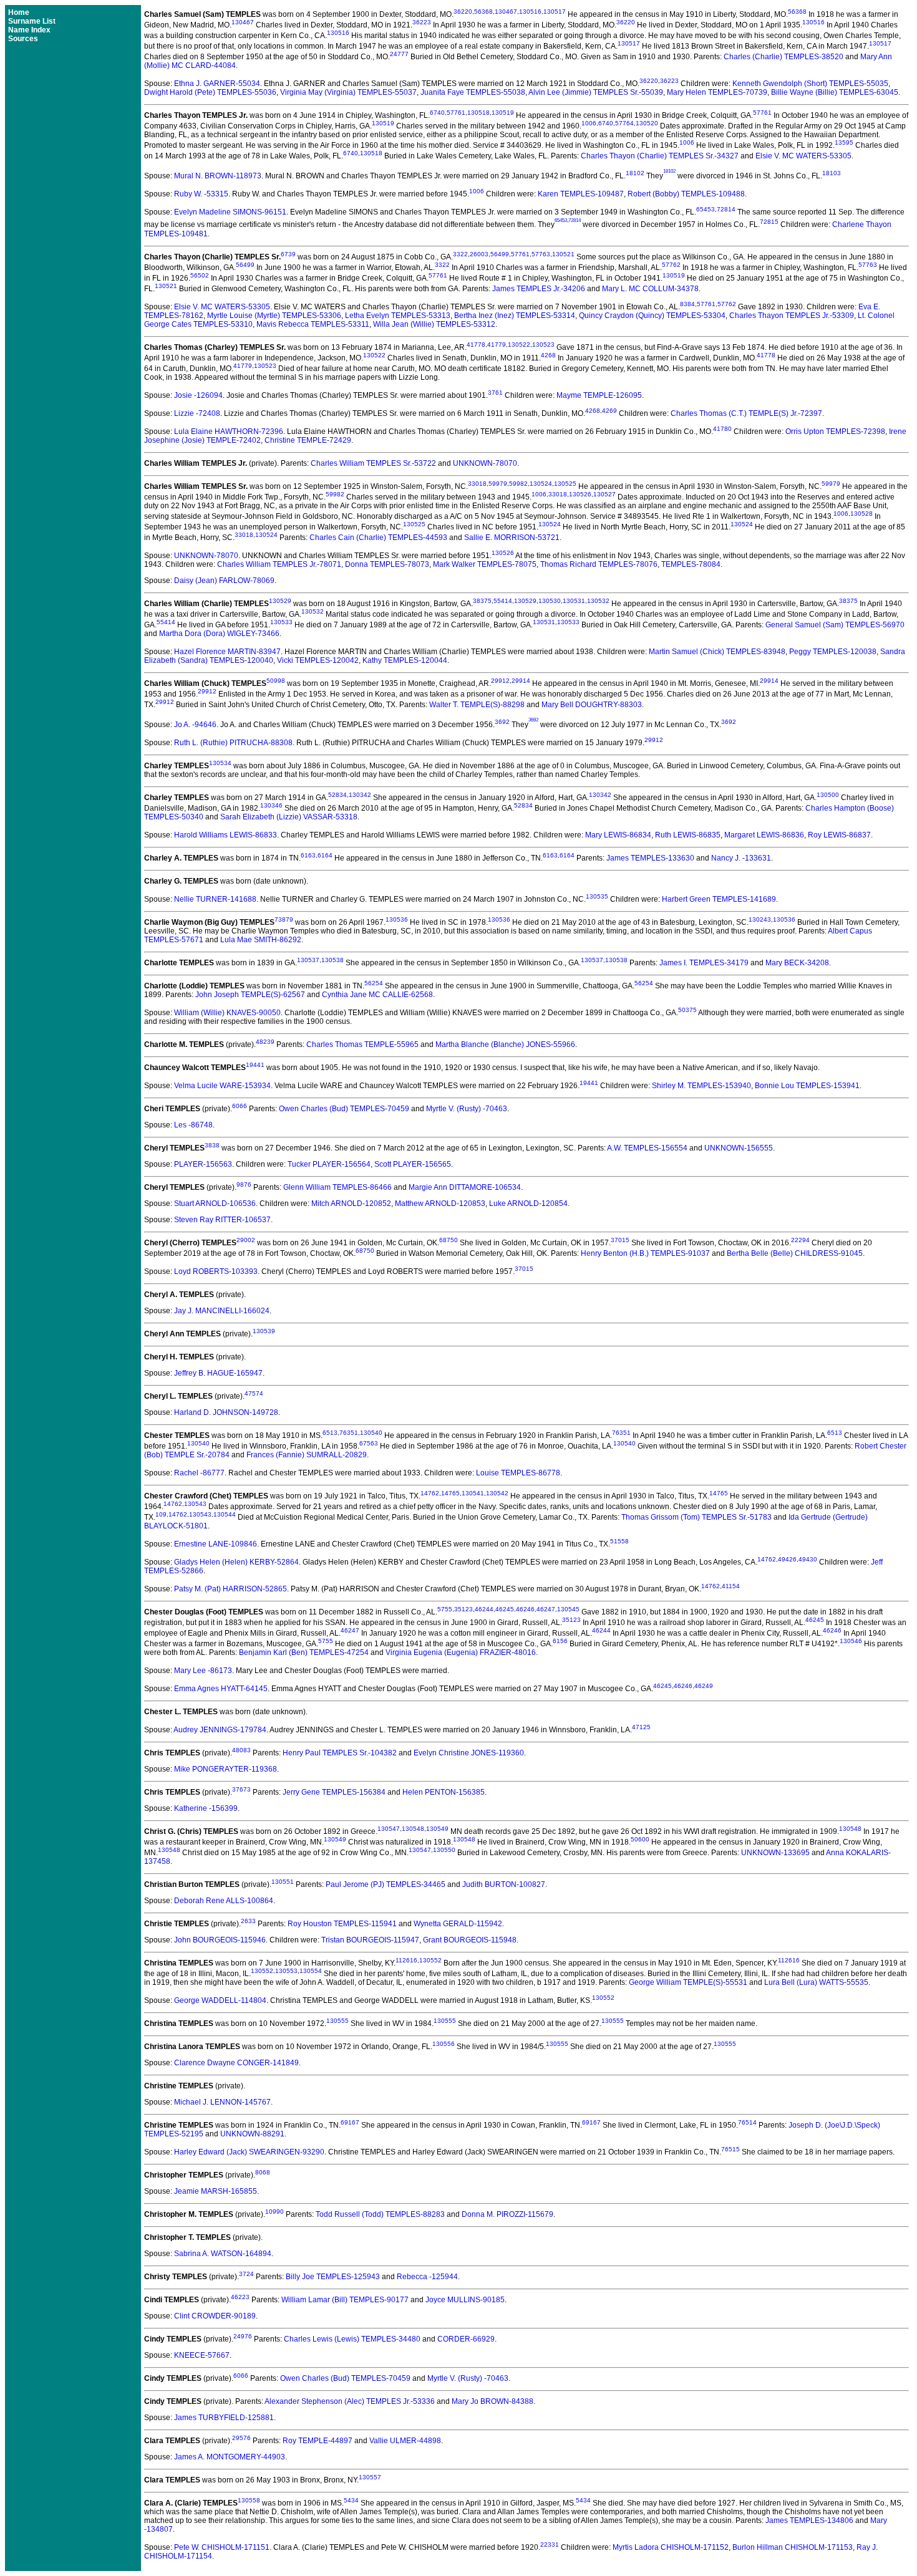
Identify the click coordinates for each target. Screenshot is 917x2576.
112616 (406, 1960)
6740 (437, 113)
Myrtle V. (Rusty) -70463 (467, 1109)
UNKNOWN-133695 (775, 1853)
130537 (308, 960)
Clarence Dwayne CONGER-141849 (236, 2063)
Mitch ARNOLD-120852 (351, 1204)
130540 (371, 1433)
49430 (808, 1559)
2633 (248, 1921)
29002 (246, 1240)
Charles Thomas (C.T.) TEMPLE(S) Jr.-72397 (746, 413)
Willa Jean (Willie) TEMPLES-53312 (434, 324)
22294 (800, 1240)
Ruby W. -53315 (201, 194)
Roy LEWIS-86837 (839, 835)
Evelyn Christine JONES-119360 (469, 1753)
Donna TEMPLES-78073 (387, 564)
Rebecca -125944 (427, 2277)
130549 (437, 1829)
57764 (624, 123)
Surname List (32, 21)
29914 (521, 681)
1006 (589, 123)
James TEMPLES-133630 (650, 858)
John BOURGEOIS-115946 (220, 1940)
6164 (325, 855)
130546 (851, 1641)
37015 (620, 1240)
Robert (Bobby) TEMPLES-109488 (686, 194)
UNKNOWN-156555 (739, 1148)
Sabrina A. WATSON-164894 (223, 2254)
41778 (476, 345)
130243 (760, 919)
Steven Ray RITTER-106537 (222, 1220)
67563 (369, 1443)
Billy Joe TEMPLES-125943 (333, 2277)
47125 (641, 1727)
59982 (518, 484)
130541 (473, 1493)
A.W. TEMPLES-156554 (647, 1148)
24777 (399, 54)
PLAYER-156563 (203, 1164)
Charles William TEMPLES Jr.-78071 (279, 564)
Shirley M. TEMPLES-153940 (701, 1086)
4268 (548, 355)
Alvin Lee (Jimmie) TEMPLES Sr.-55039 (596, 92)
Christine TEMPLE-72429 (308, 440)
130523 (543, 345)
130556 (444, 2044)
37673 (241, 1789)
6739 (288, 254)
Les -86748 (193, 1125)
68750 (449, 1240)
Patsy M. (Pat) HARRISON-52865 (230, 1589)
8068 (263, 2172)
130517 (555, 12)
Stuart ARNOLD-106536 (215, 1204)
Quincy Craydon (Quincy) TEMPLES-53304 (652, 316)
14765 (450, 1493)
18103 (832, 173)
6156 (560, 1641)
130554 (311, 1971)
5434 (351, 2500)
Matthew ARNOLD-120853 (440, 1204)
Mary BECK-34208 (797, 963)
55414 (503, 601)
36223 (422, 22)
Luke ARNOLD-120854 (528, 1204)
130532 (598, 601)
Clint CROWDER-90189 (215, 2316)
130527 (604, 494)
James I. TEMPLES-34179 (704, 963)
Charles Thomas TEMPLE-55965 (362, 1044)
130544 (225, 1514)
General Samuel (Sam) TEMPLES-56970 (835, 625)
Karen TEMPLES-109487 (581, 194)
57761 (456, 113)
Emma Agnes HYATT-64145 (221, 1689)
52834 (337, 795)
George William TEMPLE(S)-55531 (688, 1982)
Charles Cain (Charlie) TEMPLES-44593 (378, 538)
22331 (550, 2545)
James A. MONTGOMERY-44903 (230, 2457)
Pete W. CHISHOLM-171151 (222, 2547)
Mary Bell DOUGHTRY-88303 (592, 705)
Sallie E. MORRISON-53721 (512, 538)
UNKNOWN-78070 (485, 463)
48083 (241, 1750)
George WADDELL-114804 (220, 2000)
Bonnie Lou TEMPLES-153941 (807, 1086)
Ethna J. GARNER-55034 (217, 84)
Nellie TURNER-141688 (215, 899)
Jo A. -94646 (195, 725)
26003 (479, 254)
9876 (244, 1184)
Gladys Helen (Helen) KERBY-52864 (236, 1562)
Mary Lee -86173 (203, 1671)
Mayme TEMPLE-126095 (599, 395)
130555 (337, 2021)
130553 (286, 1971)
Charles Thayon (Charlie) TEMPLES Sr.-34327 (660, 156)
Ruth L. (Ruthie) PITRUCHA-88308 (233, 743)
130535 (597, 896)
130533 (281, 622)
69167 (350, 2122)
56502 (200, 275)
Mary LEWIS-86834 (618, 835)
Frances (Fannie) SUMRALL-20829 (307, 1455)
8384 (687, 304)
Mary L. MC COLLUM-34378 (650, 289)
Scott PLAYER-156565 (413, 1164)
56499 (500, 254)
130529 (280, 601)
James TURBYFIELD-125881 (224, 2418)
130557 (370, 2477)
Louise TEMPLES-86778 (518, 1473)
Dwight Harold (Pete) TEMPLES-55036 (210, 92)
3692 (502, 722)
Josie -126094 (198, 395)
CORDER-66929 (466, 2339)
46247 (546, 1609)
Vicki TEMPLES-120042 (318, 660)
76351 (349, 1433)
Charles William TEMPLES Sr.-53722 (373, 463)
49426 (787, 1559)
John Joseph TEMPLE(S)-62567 (250, 995)
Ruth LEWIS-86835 (688, 835)
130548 (413, 1829)
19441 (255, 1065)
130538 (332, 960)
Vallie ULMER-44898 (405, 2441)
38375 (482, 601)
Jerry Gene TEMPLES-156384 (334, 1792)
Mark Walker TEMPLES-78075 (485, 564)
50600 (640, 1839)
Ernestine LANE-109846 (216, 1544)
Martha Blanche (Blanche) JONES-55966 (505, 1044)
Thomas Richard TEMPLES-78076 (599, 564)
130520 (647, 123)
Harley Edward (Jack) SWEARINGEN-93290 (249, 2152)
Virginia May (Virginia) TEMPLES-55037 (348, 92)
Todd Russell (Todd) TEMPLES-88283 (380, 2214)
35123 (463, 1609)
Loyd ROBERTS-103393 (216, 1271)
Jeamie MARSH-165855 (216, 2191)
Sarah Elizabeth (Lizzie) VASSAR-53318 (289, 817)
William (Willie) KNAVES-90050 (227, 1013)
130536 (397, 919)
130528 (861, 514)
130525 (565, 484)
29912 (500, 681)
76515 (730, 2149)
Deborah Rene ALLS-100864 (224, 1901)
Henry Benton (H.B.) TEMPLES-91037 (645, 1253)
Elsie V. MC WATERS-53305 (803, 156)
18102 (635, 173)
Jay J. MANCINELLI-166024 (222, 1311)
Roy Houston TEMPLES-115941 (342, 1924)
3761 (495, 393)
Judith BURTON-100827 (504, 1884)
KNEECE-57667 (202, 2355)
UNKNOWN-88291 (252, 2134)
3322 (460, 254)
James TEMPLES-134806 (809, 2521)
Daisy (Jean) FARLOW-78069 (224, 581)
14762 (430, 1493)
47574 (254, 1393)
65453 (706, 209)
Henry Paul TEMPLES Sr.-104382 (340, 1753)
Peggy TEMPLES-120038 (833, 652)
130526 (580, 494)
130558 (249, 2500)
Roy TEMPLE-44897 (318, 2441)
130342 (360, 795)
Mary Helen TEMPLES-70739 (717, 92)
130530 (550, 601)
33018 (477, 484)
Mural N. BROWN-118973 (218, 176)
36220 (463, 12)
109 (161, 1514)
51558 (619, 1541)
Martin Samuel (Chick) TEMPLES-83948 (717, 652)
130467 (506, 12)
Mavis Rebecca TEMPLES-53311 (313, 324)
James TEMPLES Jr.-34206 (539, 289)
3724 (246, 2274)
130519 (503, 113)
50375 (687, 1010)
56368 (483, 12)
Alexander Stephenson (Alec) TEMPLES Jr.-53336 (350, 2401)
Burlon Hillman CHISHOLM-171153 (793, 2547)
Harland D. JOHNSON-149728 (226, 1412)
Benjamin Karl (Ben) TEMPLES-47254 (304, 1652)
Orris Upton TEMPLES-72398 (835, 432)
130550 (444, 1850)
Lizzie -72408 (197, 413)
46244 (484, 1609)
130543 (195, 1504)
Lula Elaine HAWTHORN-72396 (229, 432)
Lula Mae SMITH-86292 (261, 940)
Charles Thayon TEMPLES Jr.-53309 (792, 316)
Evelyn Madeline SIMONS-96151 (230, 212)
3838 (212, 1145)
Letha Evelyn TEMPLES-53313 (398, 316)
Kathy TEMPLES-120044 (405, 660)
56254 (374, 983)
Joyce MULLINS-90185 (465, 2300)
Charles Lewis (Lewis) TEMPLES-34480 (352, 2339)
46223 (240, 2297)
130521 (563, 254)
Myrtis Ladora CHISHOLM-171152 (671, 2547)
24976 (243, 2336)
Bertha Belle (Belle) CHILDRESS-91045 (795, 1253)
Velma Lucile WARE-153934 (222, 1086)
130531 (574, 601)
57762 (671, 265)
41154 (731, 1586)
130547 (389, 1829)
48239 (265, 1042)
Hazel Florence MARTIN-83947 (227, 652)
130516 (530, 12)
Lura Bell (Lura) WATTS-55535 (816, 1982)
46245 (505, 1609)
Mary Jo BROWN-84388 (492, 2401)
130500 (828, 795)
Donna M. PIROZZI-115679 (507, 2214)
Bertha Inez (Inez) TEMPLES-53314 (515, 316)
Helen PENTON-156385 (444, 1792)
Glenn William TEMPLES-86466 (337, 1187)
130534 (220, 763)
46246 (525, 1609)
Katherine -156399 (206, 1808)
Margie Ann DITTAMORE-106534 (465, 1187)
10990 (274, 2212)
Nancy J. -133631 (741, 858)
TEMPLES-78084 (691, 564)
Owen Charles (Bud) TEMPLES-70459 (344, 1109)
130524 (541, 484)
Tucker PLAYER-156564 (329, 1164)
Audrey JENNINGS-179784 (220, 1730)
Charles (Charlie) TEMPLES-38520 (784, 57)
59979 (498, 484)
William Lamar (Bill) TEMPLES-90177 (345, 2300)
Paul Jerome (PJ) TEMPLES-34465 (386, 1884)
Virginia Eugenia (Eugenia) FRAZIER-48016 (461, 1652)
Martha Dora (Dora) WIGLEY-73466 (219, 634)
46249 (704, 1686)
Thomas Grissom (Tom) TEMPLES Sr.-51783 (696, 1517)
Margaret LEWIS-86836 (764, 835)
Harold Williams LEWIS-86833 (226, 835)
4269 (609, 411)
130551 (283, 1882)
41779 (497, 345)
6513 (330, 1433)
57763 (541, 254)
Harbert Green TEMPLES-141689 (719, 899)
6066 (240, 1106)
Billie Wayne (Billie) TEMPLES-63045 (835, 92)
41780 (722, 429)
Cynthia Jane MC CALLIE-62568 (377, 995)
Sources (23, 39)
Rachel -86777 (199, 1473)
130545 (568, 1609)
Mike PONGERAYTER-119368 (226, 1769)
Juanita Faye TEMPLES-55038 (473, 92)
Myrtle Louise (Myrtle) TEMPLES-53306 (274, 316)
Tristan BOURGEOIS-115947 (370, 1940)
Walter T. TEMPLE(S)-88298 (477, 705)
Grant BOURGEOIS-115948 (470, 1940)
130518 (478, 113)
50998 (276, 681)
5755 (445, 1609)
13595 (844, 142)
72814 (726, 209)
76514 (747, 2122)
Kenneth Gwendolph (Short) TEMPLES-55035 (810, 84)
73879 (284, 919)
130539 (264, 1331)
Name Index (29, 30)
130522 (519, 345)
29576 (241, 2438)
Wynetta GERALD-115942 (458, 1924)
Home (19, 12)
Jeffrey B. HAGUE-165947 (218, 1373)
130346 (271, 805)
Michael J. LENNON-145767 (222, 2102)
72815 (769, 222)
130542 (497, 1493)
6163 (308, 855)
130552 (430, 1960)
